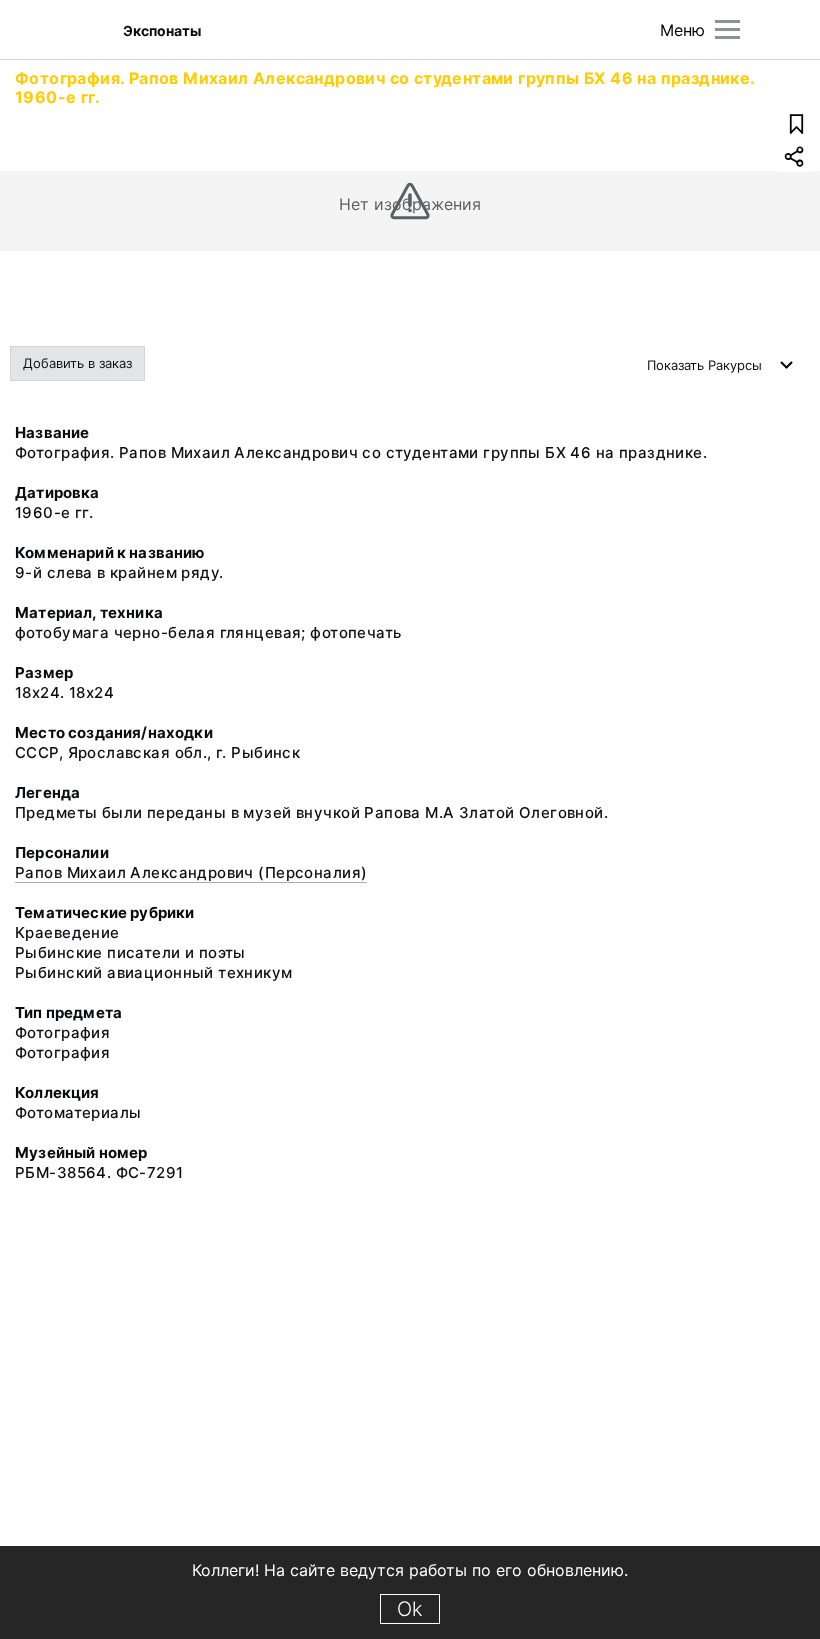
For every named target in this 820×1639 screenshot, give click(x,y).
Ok (410, 1609)
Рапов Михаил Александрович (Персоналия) (191, 872)
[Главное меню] (727, 29)
